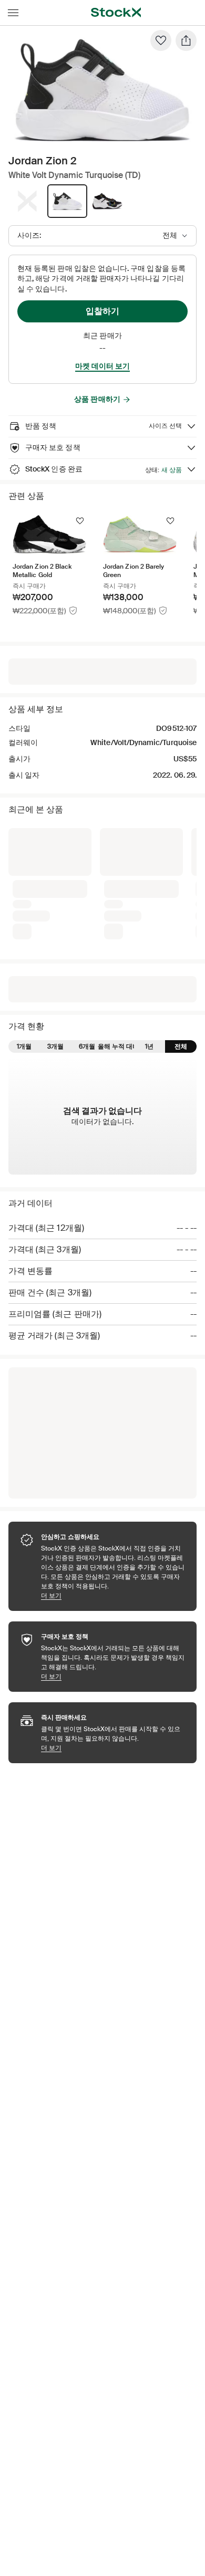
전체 (181, 881)
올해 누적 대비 (118, 881)
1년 (149, 881)
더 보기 (114, 1430)
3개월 (55, 881)
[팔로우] (161, 40)
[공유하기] (186, 40)
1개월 (24, 881)
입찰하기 (102, 311)
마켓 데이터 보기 (102, 366)
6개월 (87, 881)
